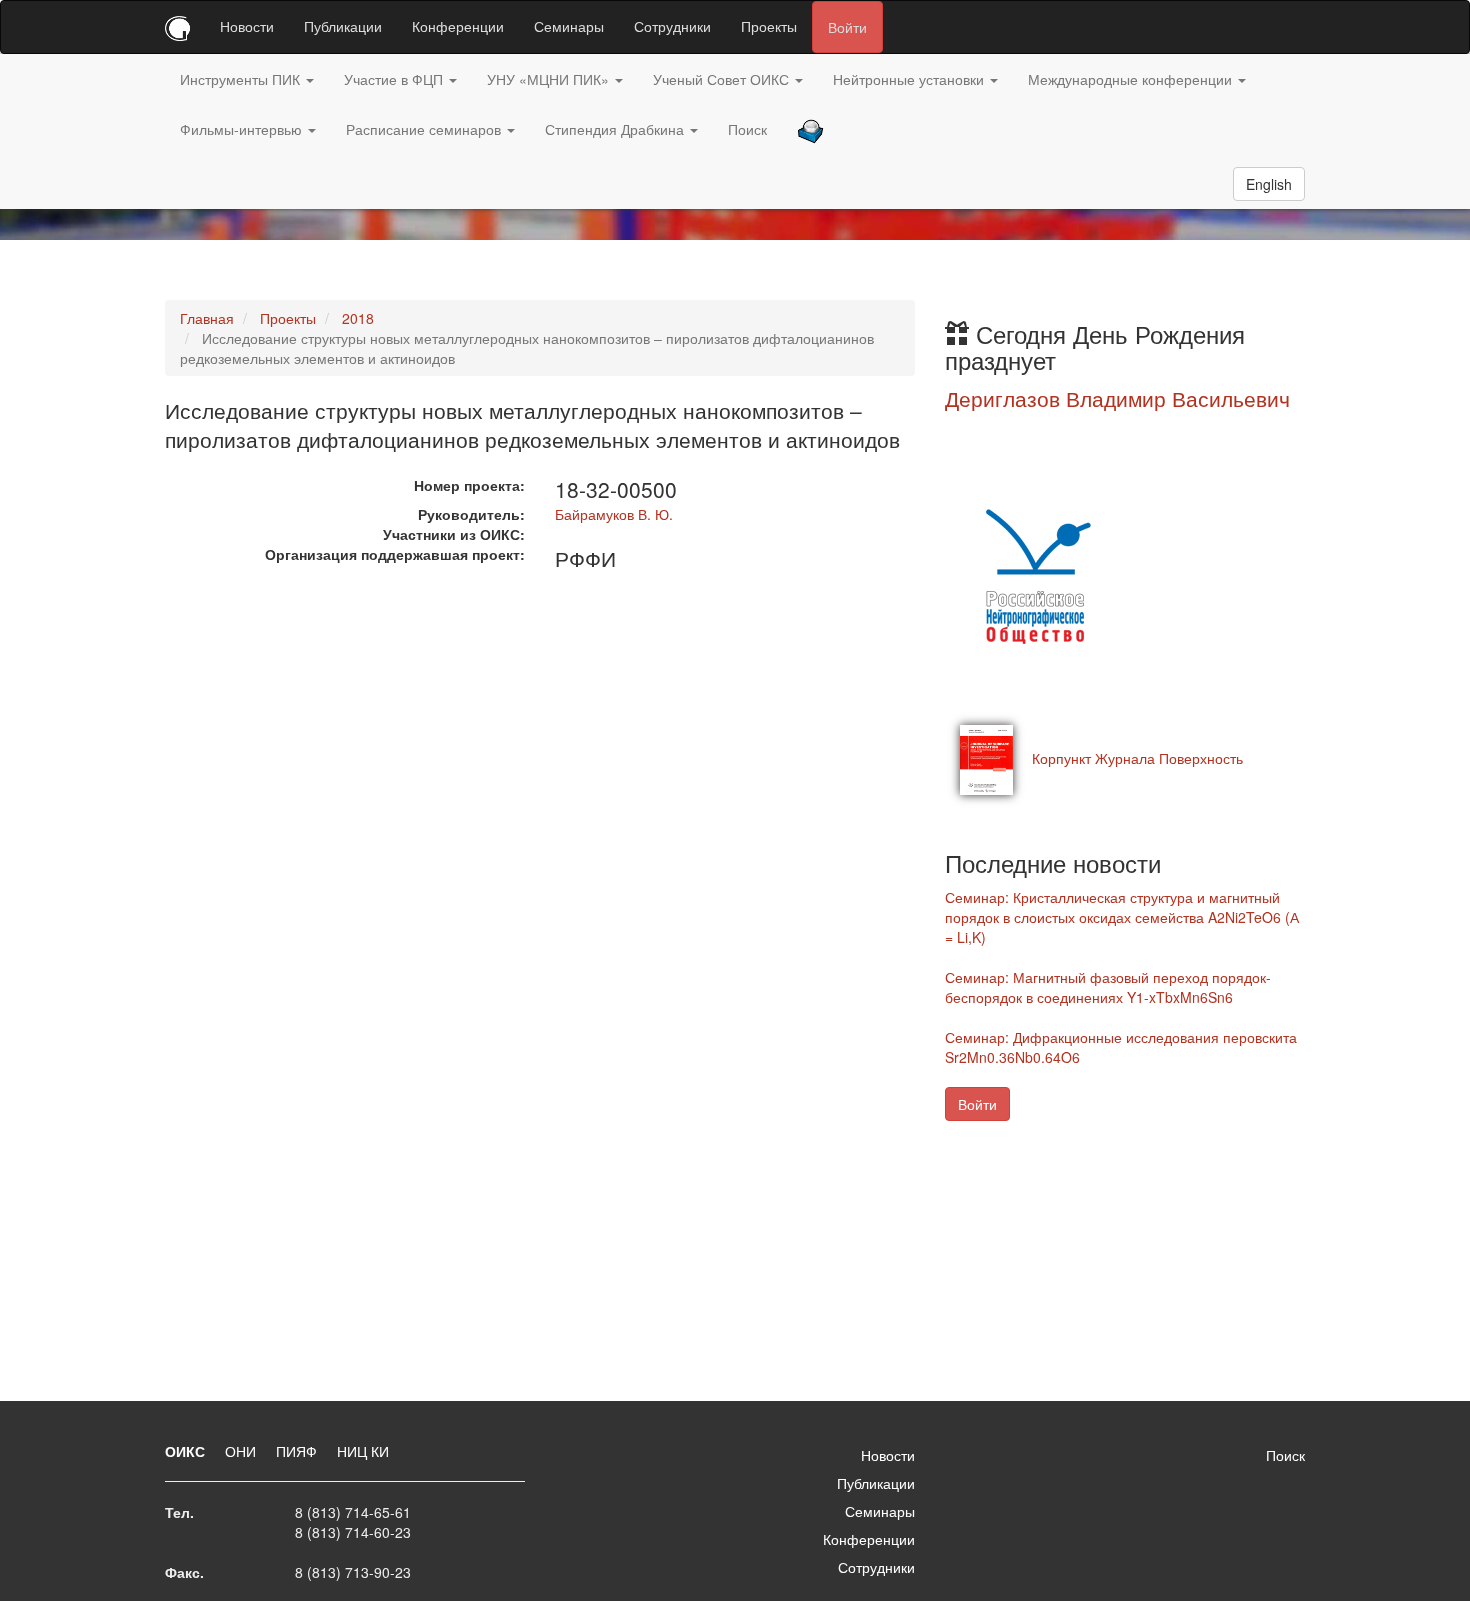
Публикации (343, 26)
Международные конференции (1132, 79)
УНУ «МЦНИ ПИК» (550, 79)
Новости (247, 26)
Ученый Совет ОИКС (723, 79)
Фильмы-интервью (243, 129)
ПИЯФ (298, 1451)
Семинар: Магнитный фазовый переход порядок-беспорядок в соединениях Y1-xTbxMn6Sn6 (1108, 987)
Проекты (769, 26)
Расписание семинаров (425, 129)
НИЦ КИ (363, 1451)
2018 (358, 318)
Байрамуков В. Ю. (614, 514)
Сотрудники (672, 26)
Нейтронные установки (910, 79)
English (1269, 184)
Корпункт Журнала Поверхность (1137, 758)
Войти (847, 27)
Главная (207, 318)
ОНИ (242, 1451)
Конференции (458, 26)
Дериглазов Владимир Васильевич (1117, 398)
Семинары (569, 26)
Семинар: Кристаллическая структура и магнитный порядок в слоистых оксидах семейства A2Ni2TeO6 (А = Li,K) (1122, 917)
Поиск (747, 129)
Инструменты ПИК (242, 79)
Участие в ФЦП (395, 79)
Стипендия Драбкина (616, 129)
